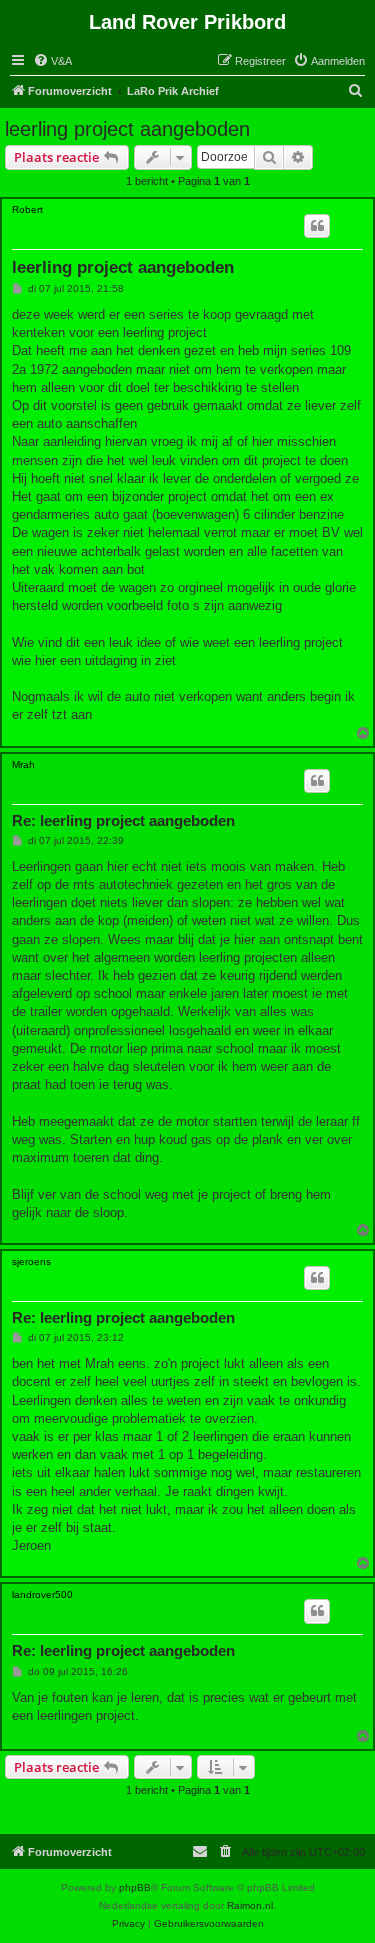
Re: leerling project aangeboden (123, 820)
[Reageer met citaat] (317, 226)
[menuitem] (52, 61)
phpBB (135, 1887)
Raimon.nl (250, 1905)
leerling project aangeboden (127, 129)
